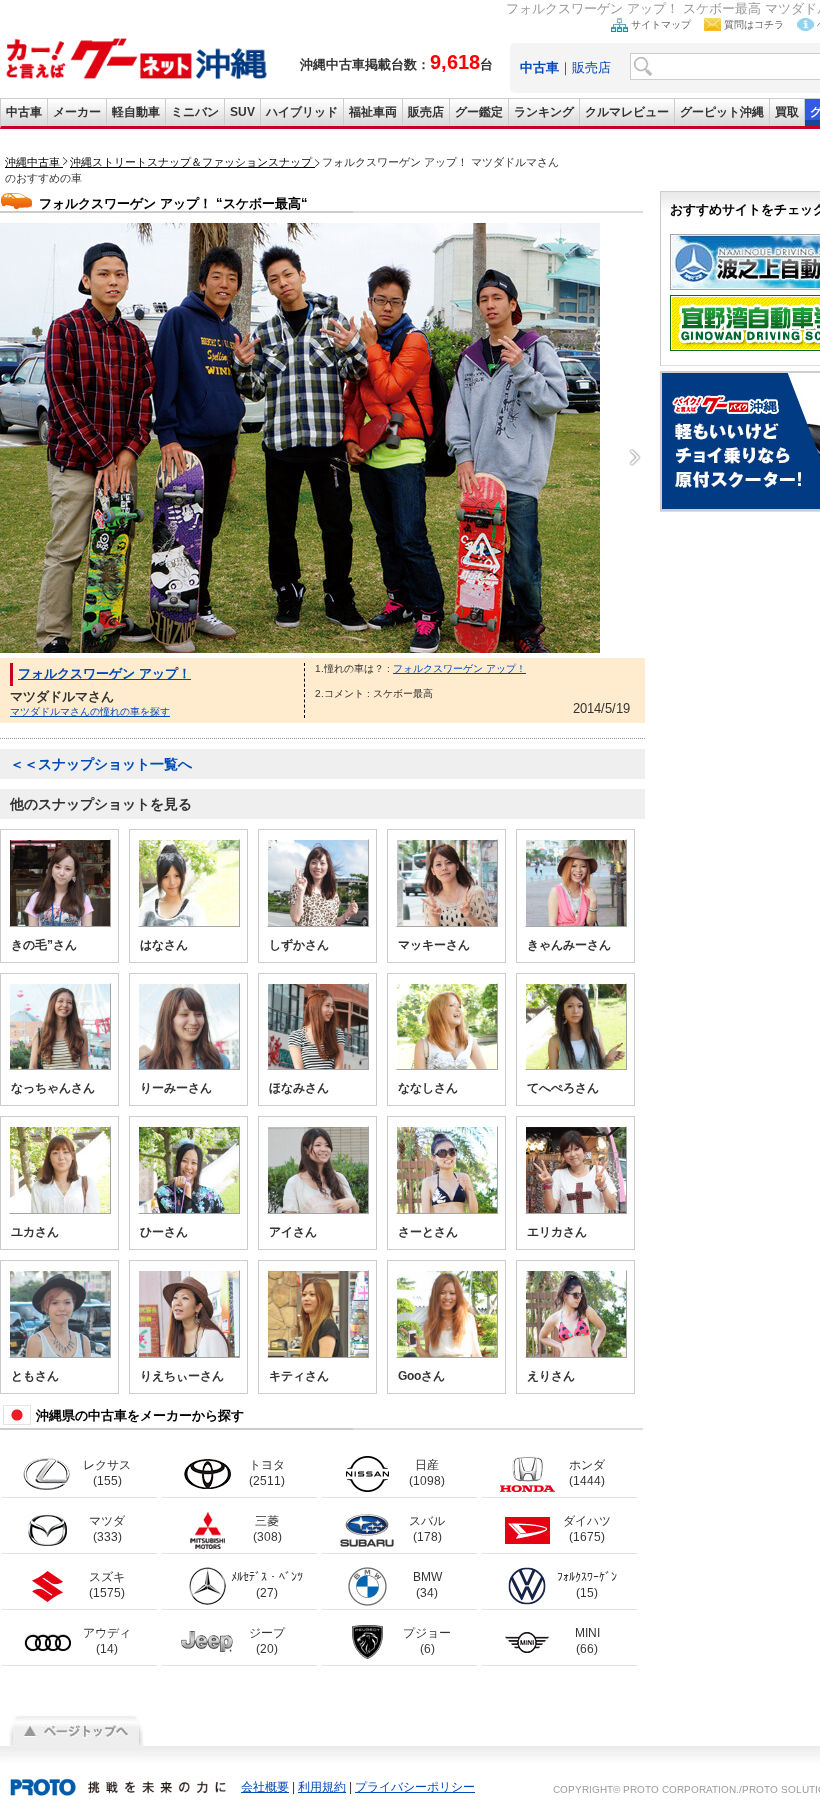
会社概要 (265, 1787)
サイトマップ (661, 24)
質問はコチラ (754, 24)
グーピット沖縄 (722, 112)
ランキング (544, 112)
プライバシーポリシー (415, 1787)
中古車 (24, 112)
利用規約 (322, 1787)
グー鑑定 (479, 112)
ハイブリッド (302, 112)
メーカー (77, 112)
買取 (787, 112)
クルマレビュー (627, 112)
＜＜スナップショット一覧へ (101, 764)
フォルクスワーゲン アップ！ (104, 673)
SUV (242, 112)
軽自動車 (136, 112)
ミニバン (195, 112)
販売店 (591, 67)
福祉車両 (373, 112)
